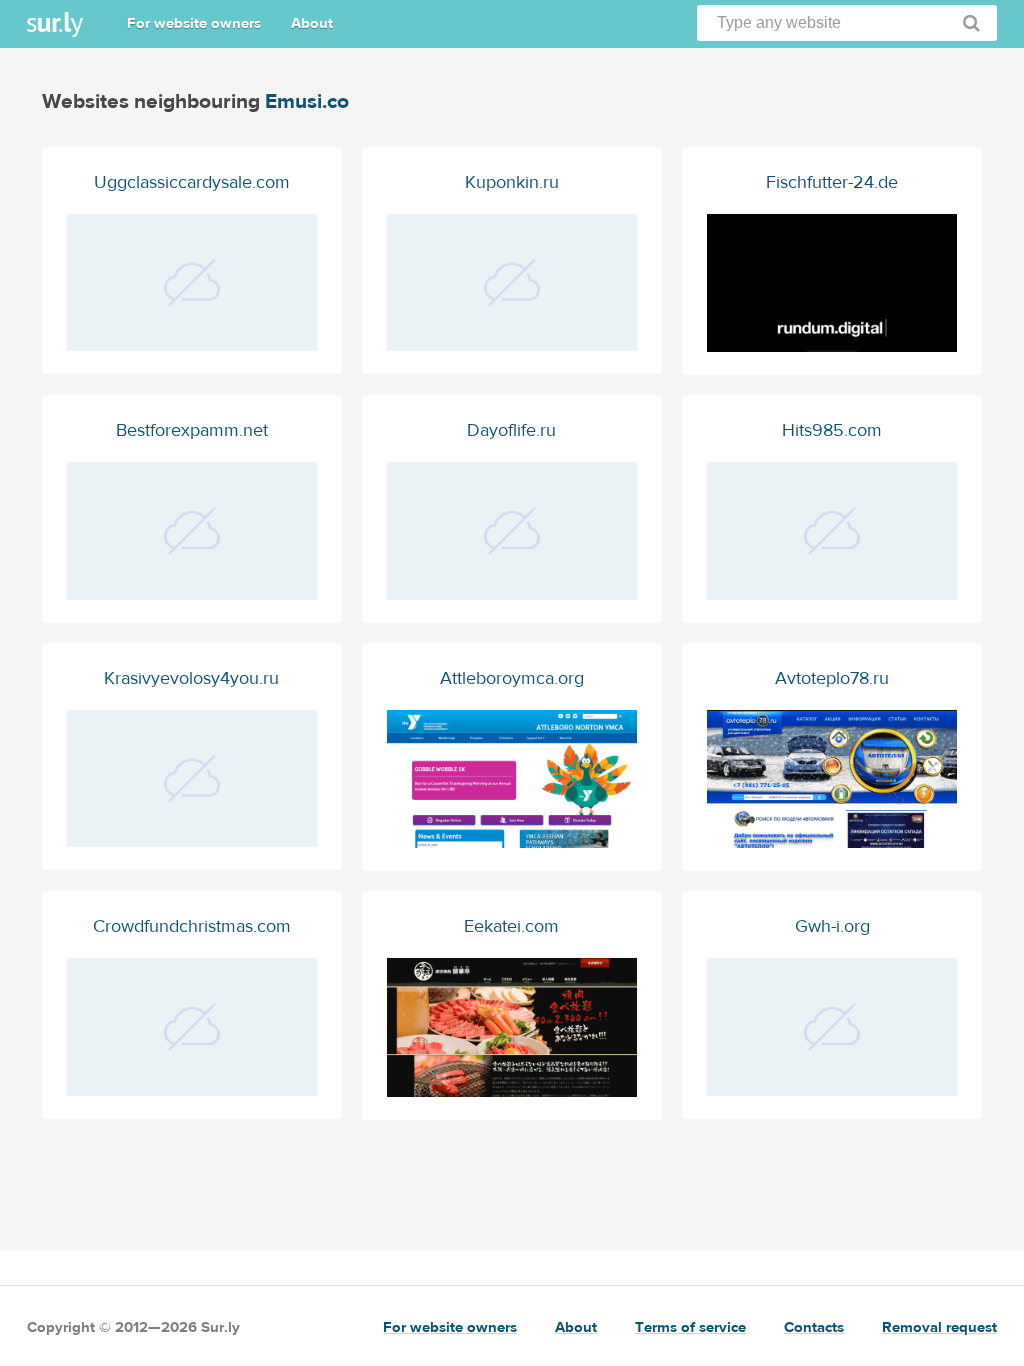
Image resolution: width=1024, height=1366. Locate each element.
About (312, 23)
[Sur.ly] (55, 24)
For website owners (194, 23)
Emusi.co (307, 101)
